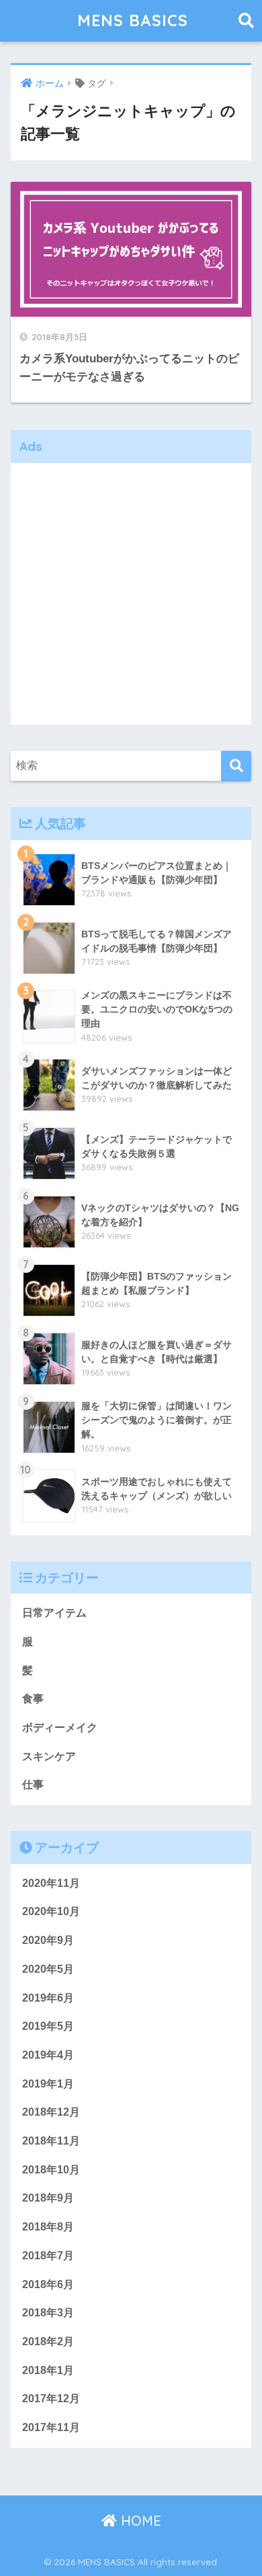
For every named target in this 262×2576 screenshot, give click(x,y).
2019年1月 (48, 2084)
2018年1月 (48, 2370)
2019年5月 (48, 2026)
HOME (139, 2521)
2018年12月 (51, 2112)
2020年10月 (51, 1911)
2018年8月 (48, 2227)
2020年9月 (48, 1940)
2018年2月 (48, 2341)
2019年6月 (48, 1998)
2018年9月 (48, 2198)
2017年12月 (51, 2399)
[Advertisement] (131, 594)
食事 (33, 1699)
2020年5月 (48, 1969)
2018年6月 (48, 2284)
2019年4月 (48, 2055)
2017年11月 (51, 2427)
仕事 (33, 1785)
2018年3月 (48, 2313)
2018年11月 (51, 2141)
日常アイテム (54, 1613)
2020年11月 (51, 1883)
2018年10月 (51, 2170)
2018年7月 (48, 2256)
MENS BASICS (133, 20)
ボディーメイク (60, 1728)
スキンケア (49, 1756)
